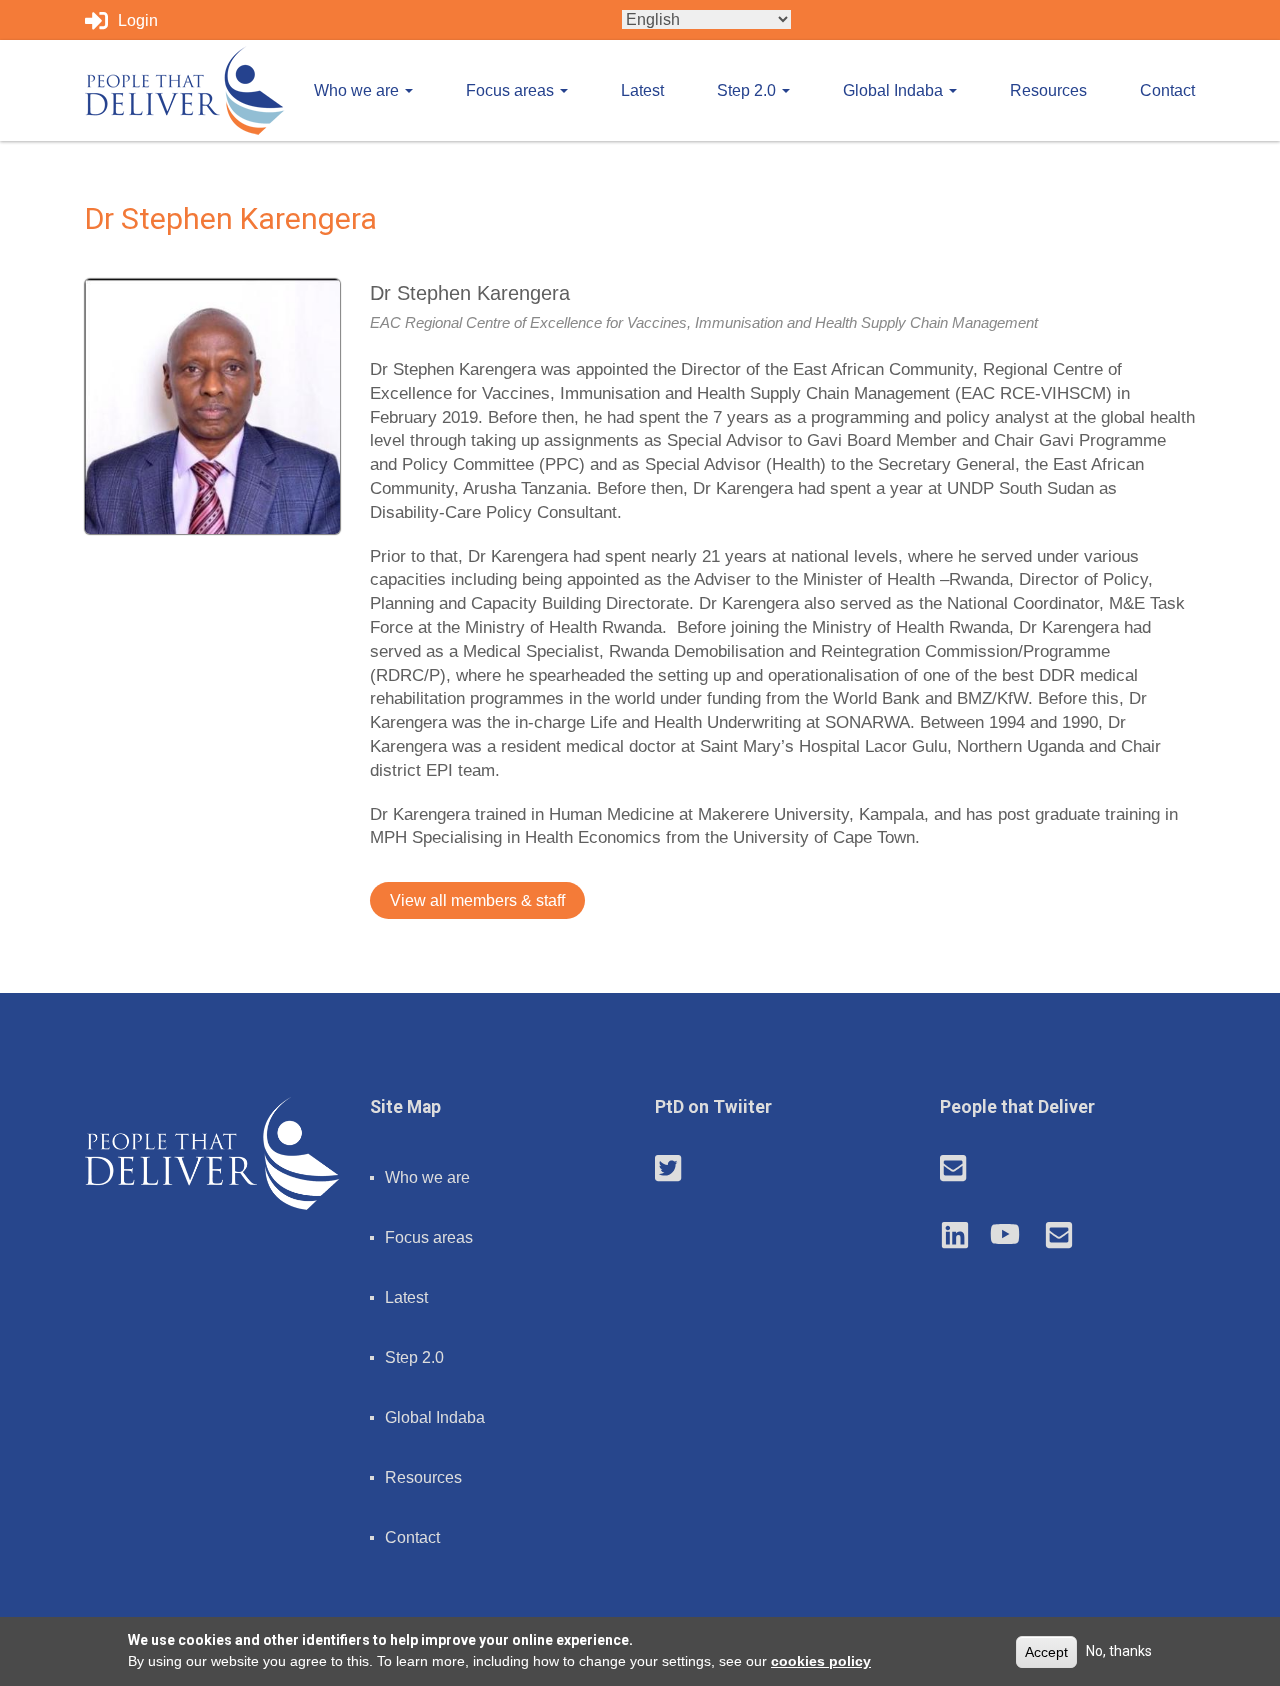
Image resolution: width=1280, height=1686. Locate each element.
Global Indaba (895, 90)
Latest (642, 90)
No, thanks (1119, 1650)
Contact (1167, 90)
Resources (1048, 90)
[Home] (185, 90)
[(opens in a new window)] (668, 1169)
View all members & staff (477, 900)
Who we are (358, 90)
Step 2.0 (748, 90)
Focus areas (512, 90)
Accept (1046, 1651)
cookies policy (821, 1660)
